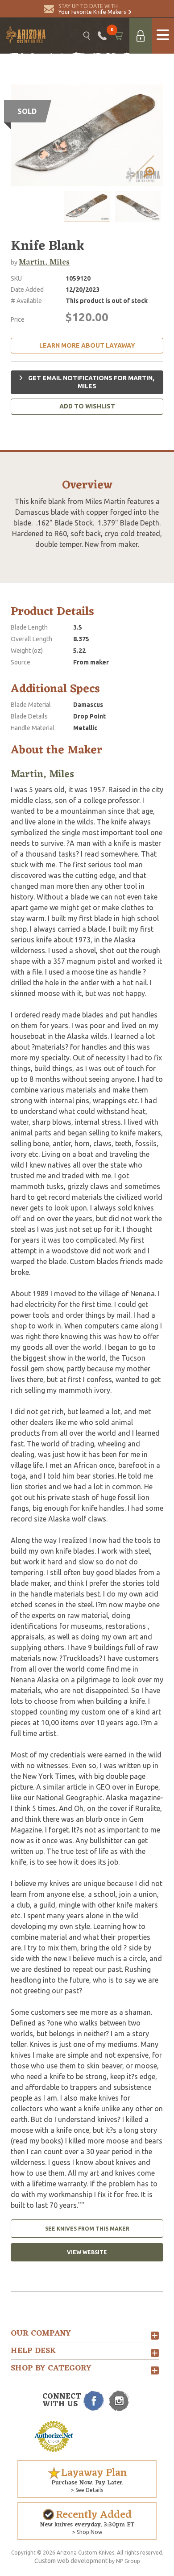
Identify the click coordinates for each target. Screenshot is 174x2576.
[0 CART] (118, 36)
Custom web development (71, 2561)
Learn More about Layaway (87, 345)
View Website (87, 2252)
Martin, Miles (44, 262)
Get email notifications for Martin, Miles (91, 382)
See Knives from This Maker (87, 2229)
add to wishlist (87, 406)
